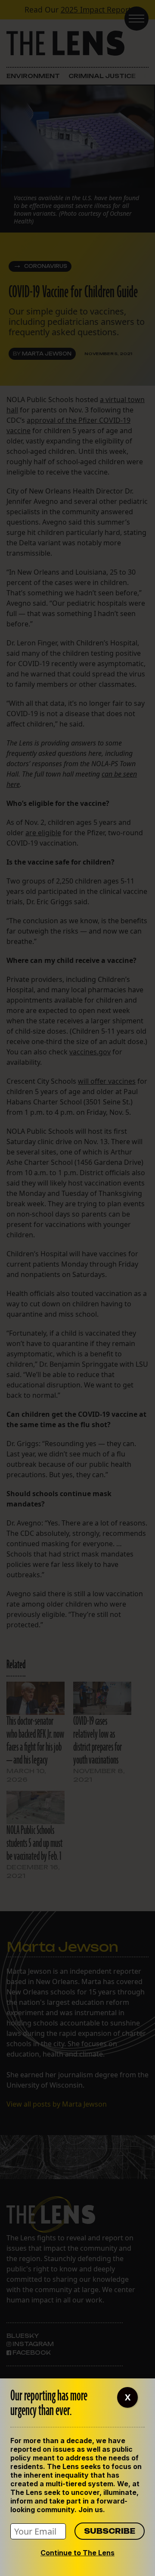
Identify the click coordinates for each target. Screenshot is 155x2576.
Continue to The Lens (77, 2553)
